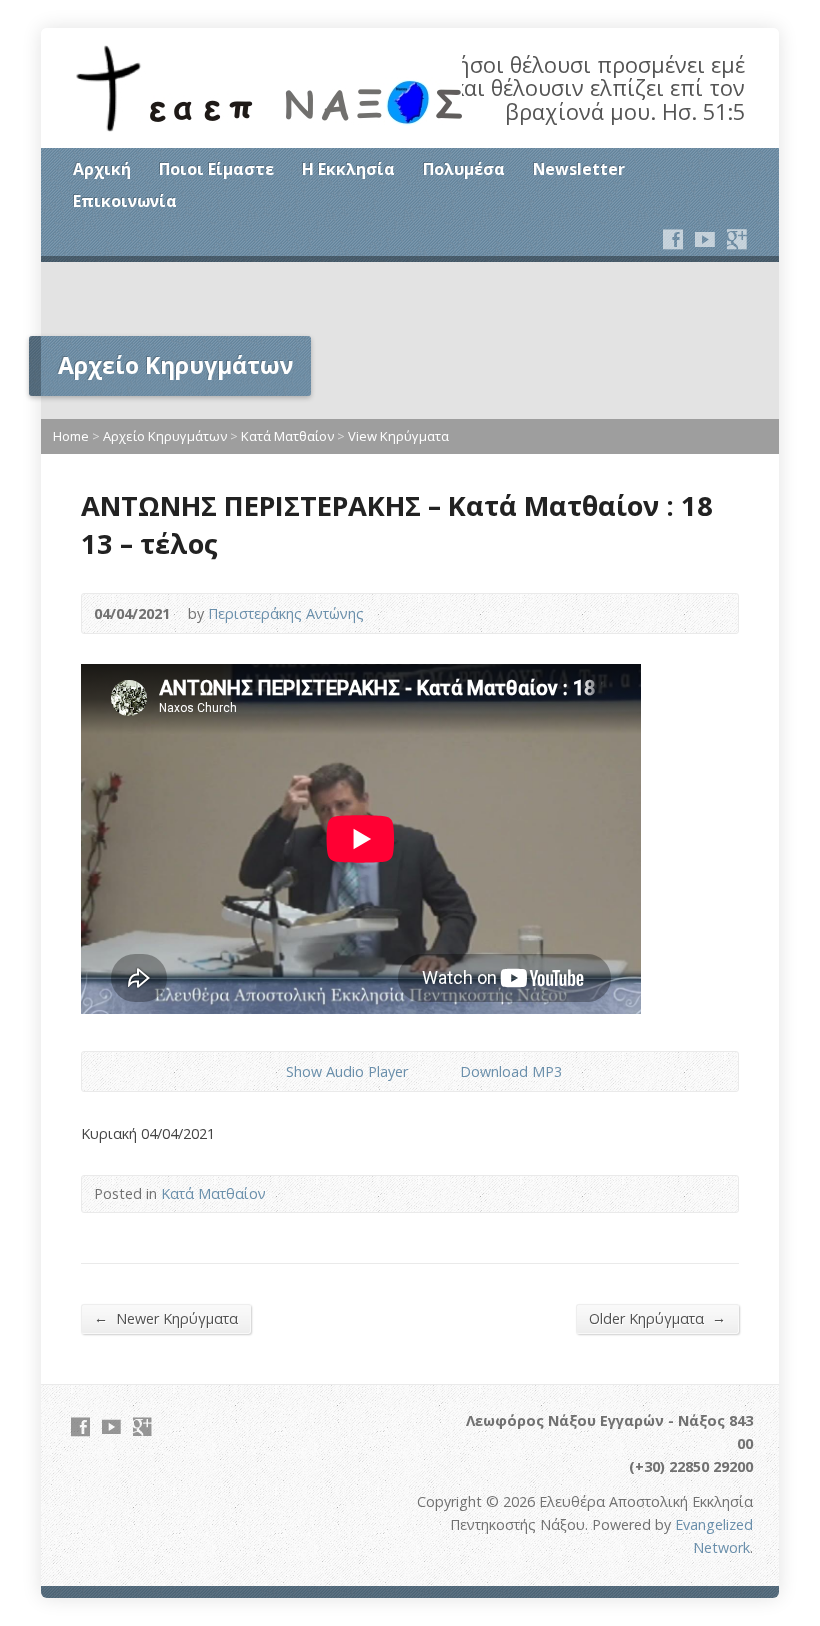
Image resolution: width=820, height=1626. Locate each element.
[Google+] (737, 239)
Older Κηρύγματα (657, 1318)
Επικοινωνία (125, 201)
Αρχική (102, 169)
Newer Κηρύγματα (166, 1318)
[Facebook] (673, 239)
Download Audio (443, 1071)
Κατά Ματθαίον (287, 436)
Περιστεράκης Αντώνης (286, 613)
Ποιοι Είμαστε (216, 169)
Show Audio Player (269, 1071)
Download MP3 (511, 1071)
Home (71, 436)
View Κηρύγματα (398, 436)
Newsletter (579, 169)
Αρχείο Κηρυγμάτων (165, 436)
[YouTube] (705, 239)
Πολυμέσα (464, 169)
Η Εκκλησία (348, 169)
